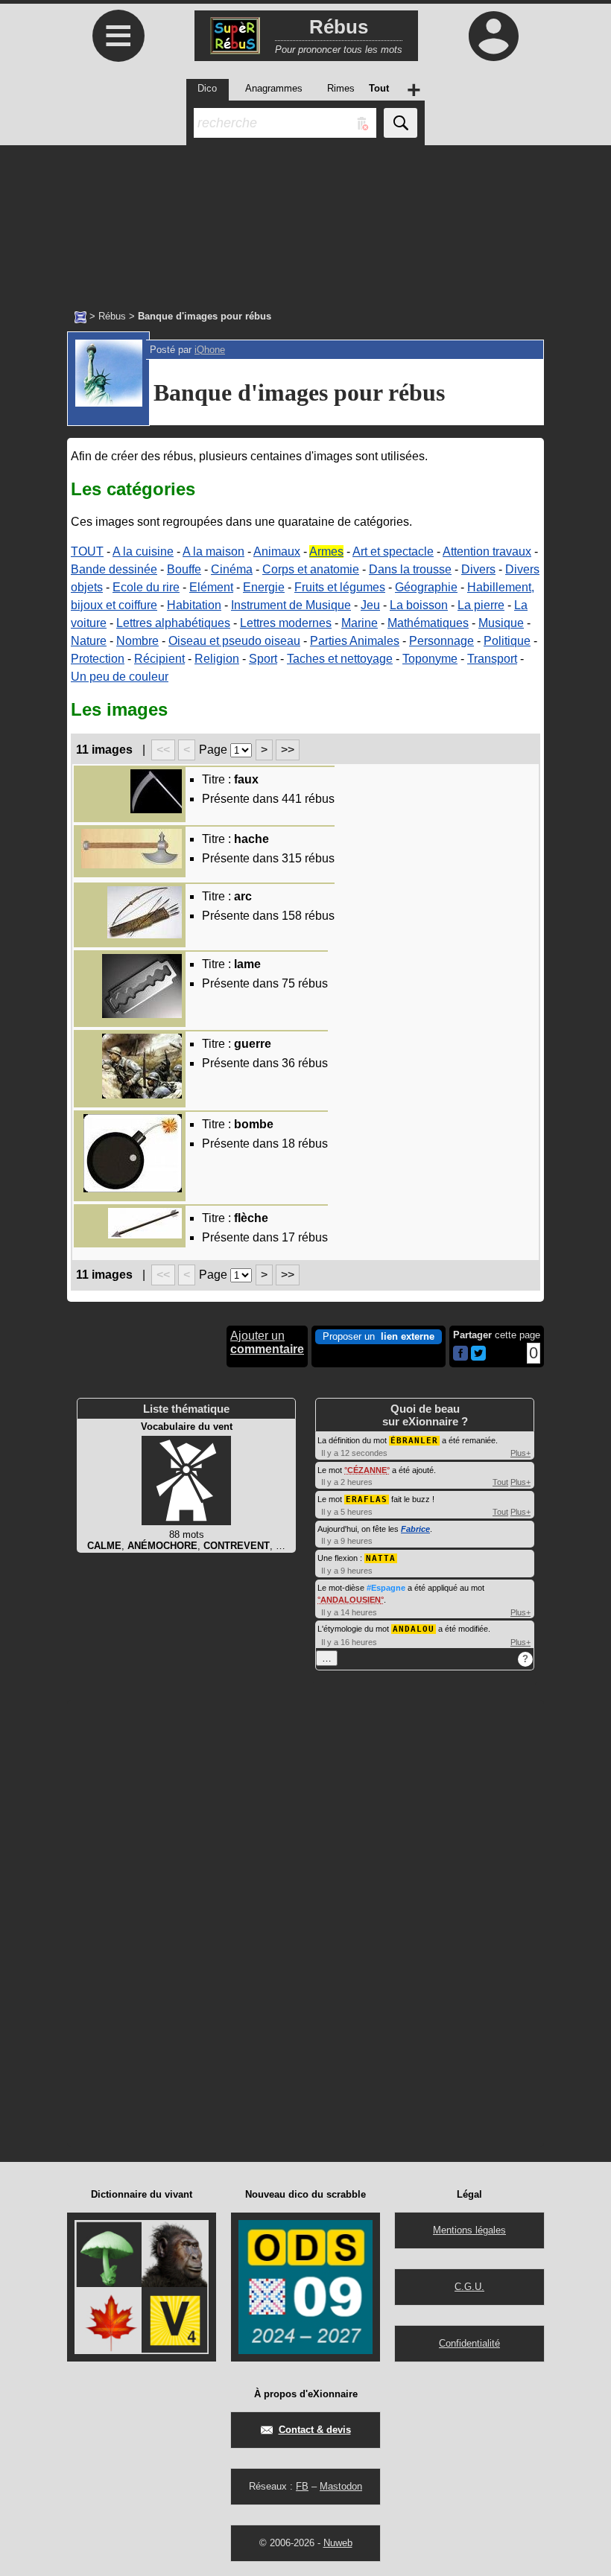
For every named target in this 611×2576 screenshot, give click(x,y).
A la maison (213, 551)
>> (288, 750)
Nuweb (338, 2543)
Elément (211, 587)
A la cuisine (143, 551)
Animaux (277, 551)
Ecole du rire (146, 587)
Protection (98, 659)
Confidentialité (469, 2343)
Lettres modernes (286, 623)
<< (163, 750)
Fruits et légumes (340, 587)
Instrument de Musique (291, 605)
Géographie (426, 587)
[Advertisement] (305, 220)
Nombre (137, 641)
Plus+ (520, 1453)
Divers (478, 569)
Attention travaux (487, 551)
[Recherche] (401, 123)
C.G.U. (469, 2287)
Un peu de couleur (120, 677)
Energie (264, 587)
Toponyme (430, 659)
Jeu (370, 605)
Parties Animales (355, 641)
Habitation (194, 605)
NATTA (381, 1558)
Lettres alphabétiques (173, 623)
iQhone (210, 350)
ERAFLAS (367, 1500)
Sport (263, 659)
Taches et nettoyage (340, 659)
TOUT (87, 551)
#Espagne (386, 1588)
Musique (501, 623)
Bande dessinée (114, 569)
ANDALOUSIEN (351, 1600)
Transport (492, 659)
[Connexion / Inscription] (493, 36)
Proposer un (379, 1336)
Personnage (441, 641)
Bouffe (184, 569)
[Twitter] (478, 1357)
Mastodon (341, 2486)
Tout (500, 1482)
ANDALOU (414, 1629)
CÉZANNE (367, 1470)
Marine (360, 623)
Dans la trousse (410, 569)
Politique (507, 641)
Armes (326, 551)
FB (302, 2486)
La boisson (419, 605)
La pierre (481, 605)
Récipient (159, 659)
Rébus (112, 316)
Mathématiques (428, 623)
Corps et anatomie (311, 569)
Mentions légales (469, 2230)
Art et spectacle (393, 551)
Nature (89, 641)
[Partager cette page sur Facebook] (460, 1354)
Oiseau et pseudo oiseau (234, 641)
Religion (217, 659)
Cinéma (232, 569)
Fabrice (415, 1529)
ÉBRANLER (414, 1441)
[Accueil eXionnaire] (80, 316)
